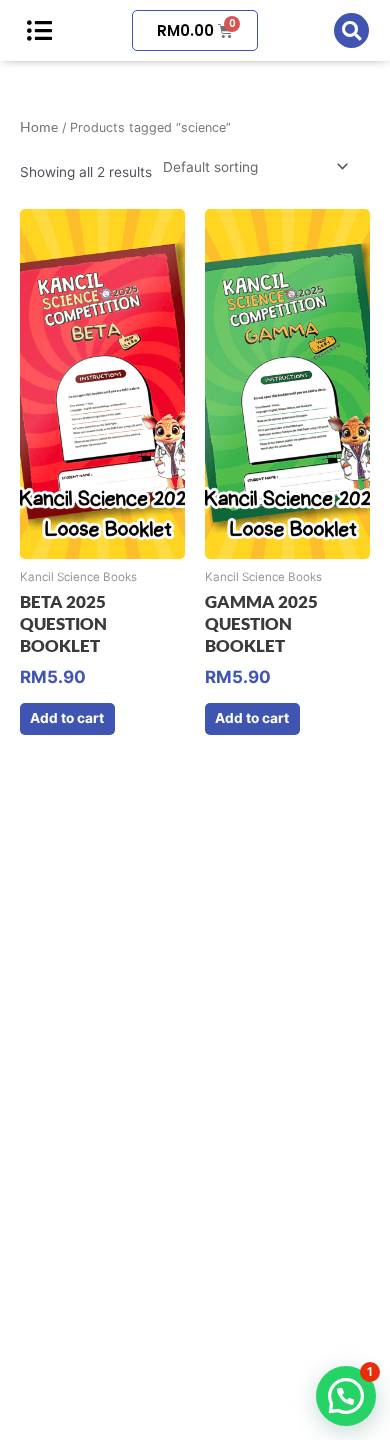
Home (39, 126)
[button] (351, 30)
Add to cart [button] (67, 718)
